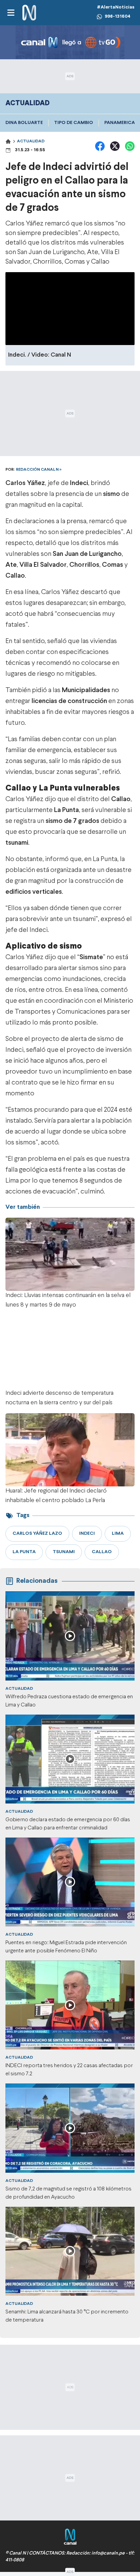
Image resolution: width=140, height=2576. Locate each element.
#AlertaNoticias (116, 7)
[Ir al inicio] (29, 13)
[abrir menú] (11, 13)
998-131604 (118, 17)
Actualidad (31, 141)
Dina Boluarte (24, 123)
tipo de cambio (74, 123)
